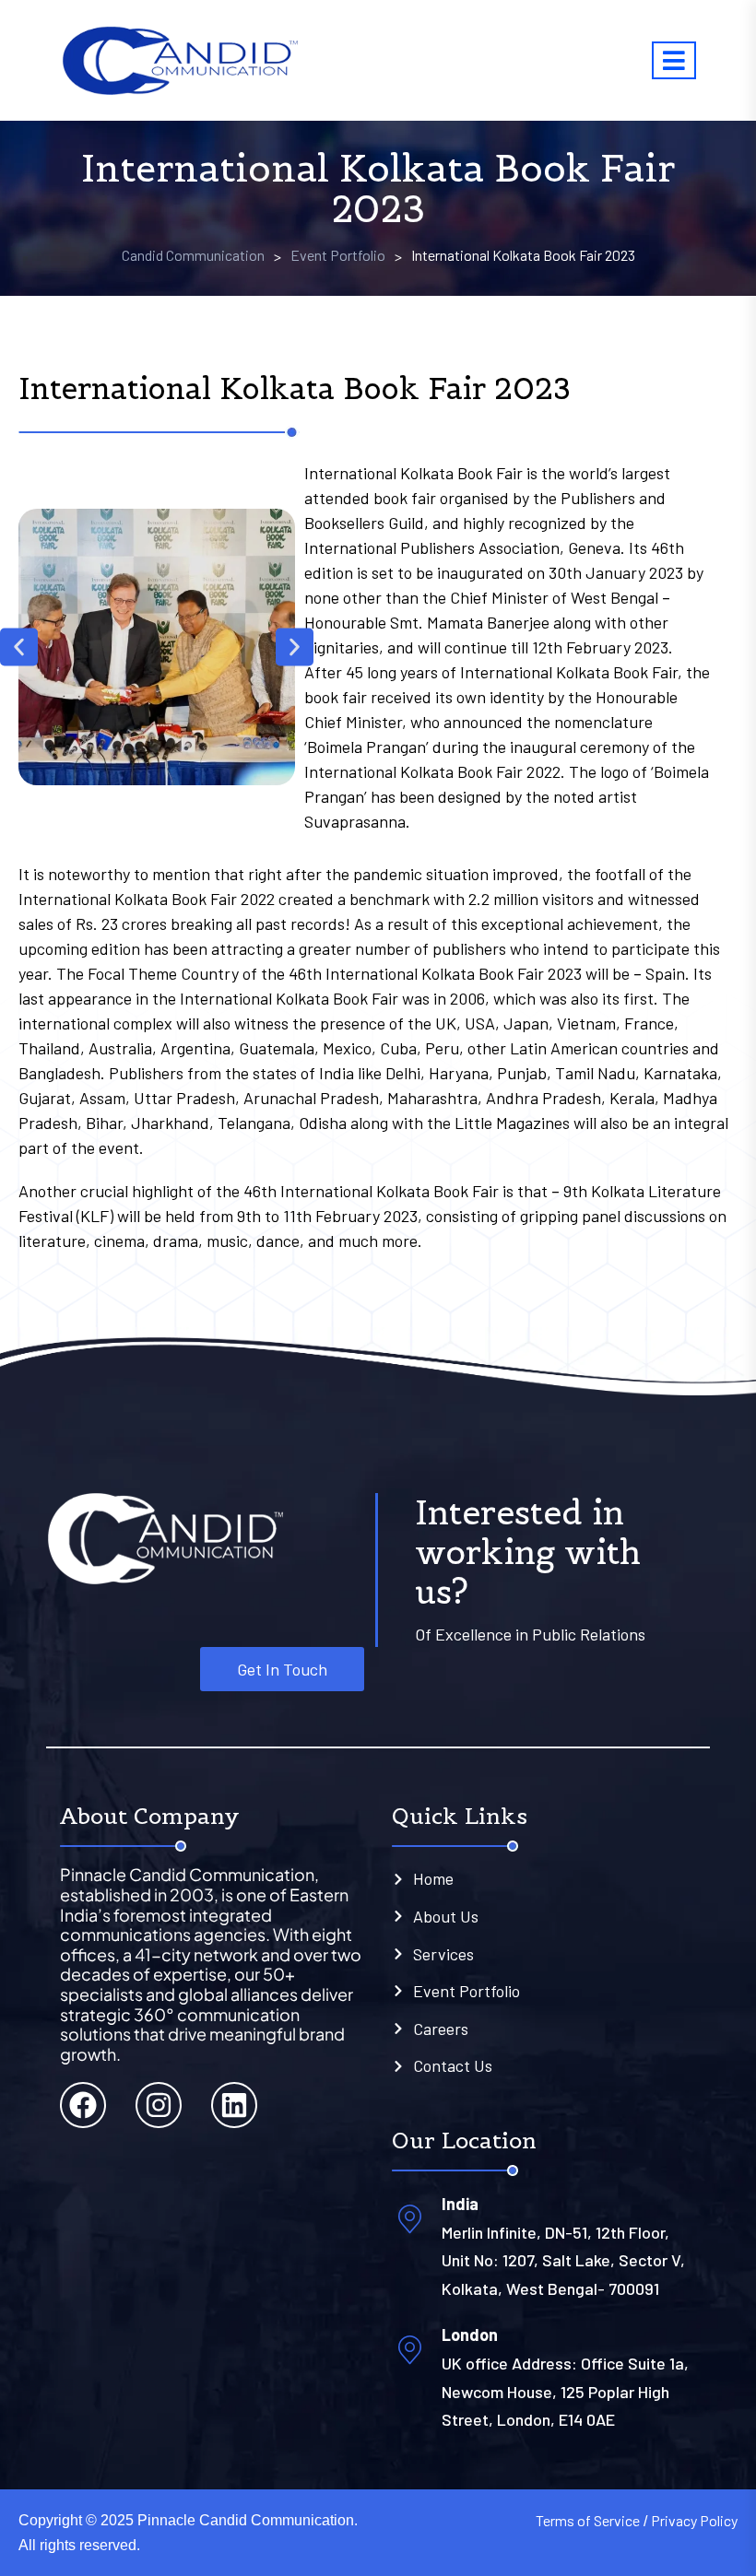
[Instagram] (159, 2105)
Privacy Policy (694, 2520)
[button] (19, 647)
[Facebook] (83, 2105)
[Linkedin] (234, 2105)
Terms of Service (588, 2520)
